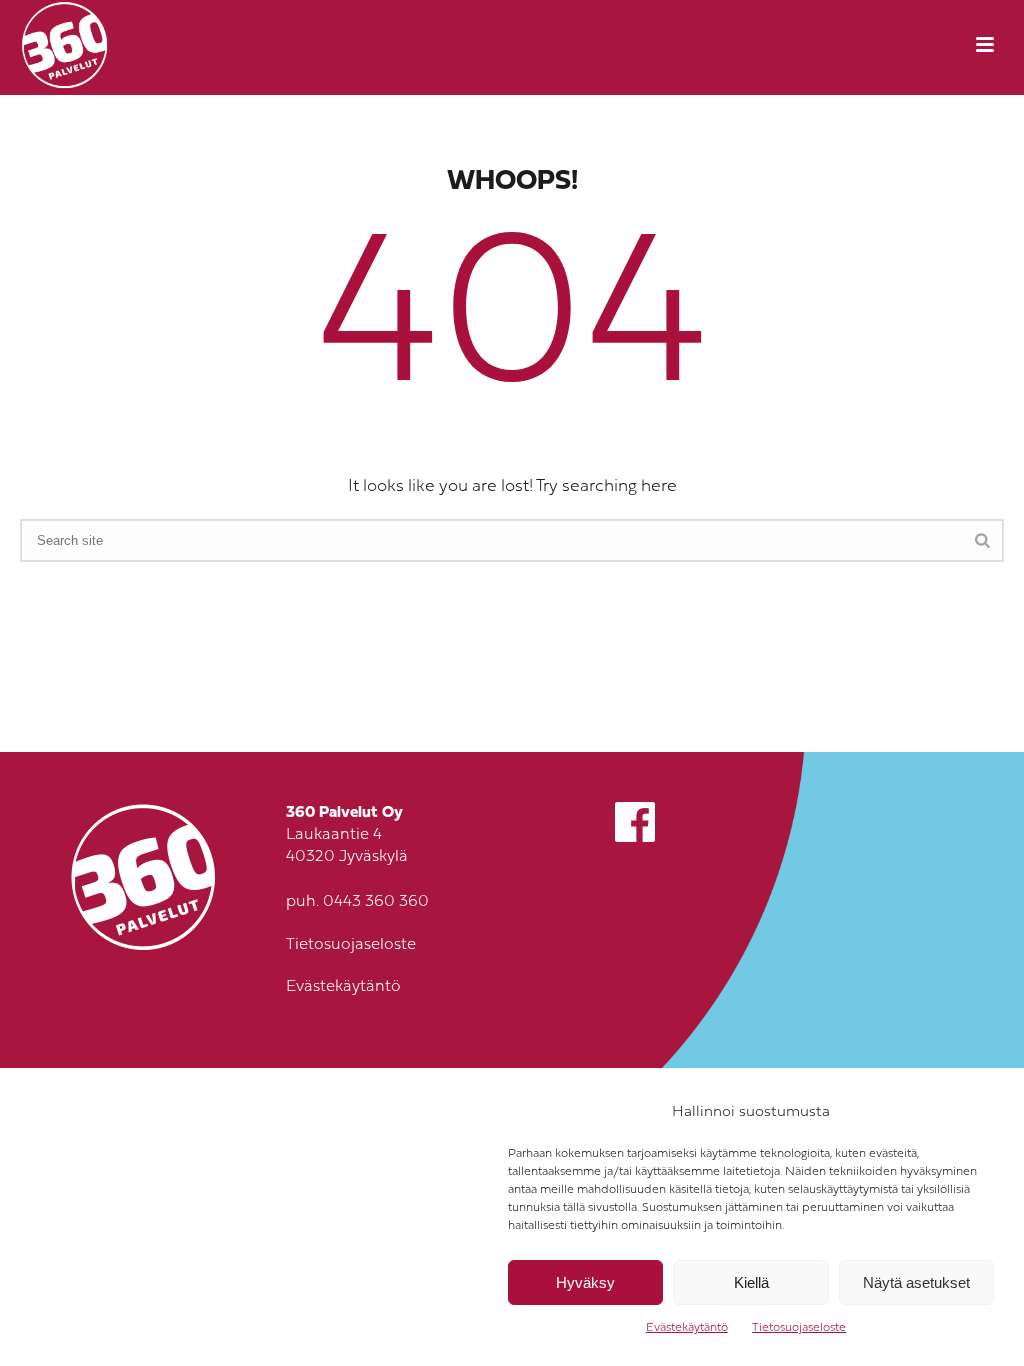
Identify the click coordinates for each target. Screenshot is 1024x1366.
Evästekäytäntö (687, 1328)
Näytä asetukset (916, 1282)
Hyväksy (585, 1282)
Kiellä (751, 1282)
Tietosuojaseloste (799, 1328)
